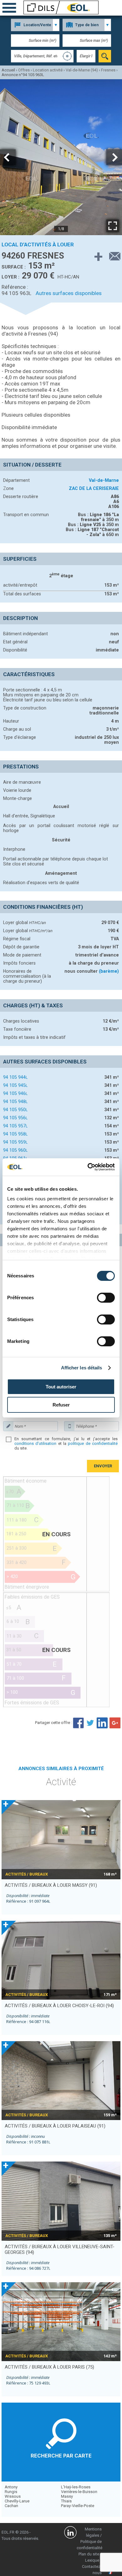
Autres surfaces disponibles (69, 293)
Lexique (92, 2560)
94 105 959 (15, 1142)
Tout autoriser (61, 1387)
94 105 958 (15, 1134)
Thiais (66, 2501)
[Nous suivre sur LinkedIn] (70, 2533)
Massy (67, 2496)
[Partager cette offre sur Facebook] (78, 1723)
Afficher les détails (82, 1368)
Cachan (11, 2506)
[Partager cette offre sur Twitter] (90, 1723)
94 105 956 (15, 1118)
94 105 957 (15, 1126)
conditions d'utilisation (35, 1443)
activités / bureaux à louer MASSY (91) (51, 1885)
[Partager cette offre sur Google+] (115, 1723)
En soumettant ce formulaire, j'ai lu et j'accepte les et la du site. (66, 1443)
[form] (105, 56)
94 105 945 (15, 1085)
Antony (11, 2487)
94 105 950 (15, 1110)
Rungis (11, 2492)
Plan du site (89, 2554)
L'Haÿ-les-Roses (76, 2487)
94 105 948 (15, 1102)
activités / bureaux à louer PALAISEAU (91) (55, 2126)
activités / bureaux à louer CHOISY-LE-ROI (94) (59, 2006)
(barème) (109, 971)
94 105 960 (15, 1150)
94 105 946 (15, 1093)
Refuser (61, 1405)
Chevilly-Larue (17, 2501)
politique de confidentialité (93, 1443)
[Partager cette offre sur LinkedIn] (103, 1723)
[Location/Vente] (35, 25)
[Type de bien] (87, 25)
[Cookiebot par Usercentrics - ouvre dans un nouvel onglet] (88, 1167)
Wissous (13, 2496)
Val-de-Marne (104, 480)
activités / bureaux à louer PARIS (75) (49, 2367)
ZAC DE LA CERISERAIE (94, 488)
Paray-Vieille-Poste (78, 2506)
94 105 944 (15, 1077)
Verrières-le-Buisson (79, 2492)
